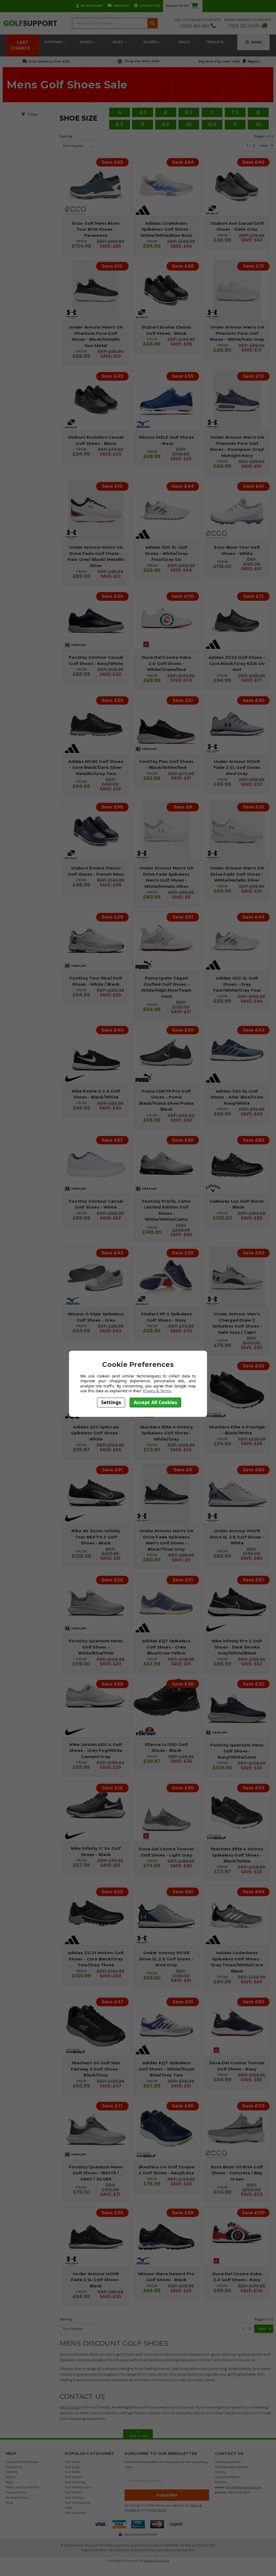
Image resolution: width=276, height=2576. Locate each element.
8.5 (119, 124)
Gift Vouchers (75, 2513)
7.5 (235, 112)
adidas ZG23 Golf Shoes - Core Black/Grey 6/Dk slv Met (237, 663)
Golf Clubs (73, 2462)
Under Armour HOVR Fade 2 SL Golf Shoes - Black (96, 2280)
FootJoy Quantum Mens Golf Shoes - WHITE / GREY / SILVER (96, 2173)
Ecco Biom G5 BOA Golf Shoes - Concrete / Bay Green (237, 2173)
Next (265, 146)
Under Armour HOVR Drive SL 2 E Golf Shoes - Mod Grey (166, 1959)
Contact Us (150, 6)
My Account (92, 6)
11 (235, 124)
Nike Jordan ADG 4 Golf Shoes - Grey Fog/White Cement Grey (96, 1751)
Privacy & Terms (157, 1391)
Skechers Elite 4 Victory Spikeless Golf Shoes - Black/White (237, 1855)
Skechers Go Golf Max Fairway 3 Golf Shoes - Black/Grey (96, 2069)
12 (258, 124)
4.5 (143, 112)
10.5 (212, 124)
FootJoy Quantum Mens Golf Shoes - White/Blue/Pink (96, 1647)
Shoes (86, 42)
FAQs (9, 2482)
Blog (9, 2502)
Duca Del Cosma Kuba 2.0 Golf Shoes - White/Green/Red (166, 663)
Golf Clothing (75, 2482)
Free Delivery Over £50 (49, 61)
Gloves (151, 42)
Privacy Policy (16, 2492)
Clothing (54, 42)
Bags (118, 42)
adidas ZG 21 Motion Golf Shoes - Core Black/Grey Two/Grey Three (96, 1959)
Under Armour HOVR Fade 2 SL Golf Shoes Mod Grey (237, 767)
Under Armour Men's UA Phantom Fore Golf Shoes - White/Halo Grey (237, 333)
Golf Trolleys (75, 2497)
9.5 (166, 124)
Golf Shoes (74, 2492)
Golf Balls (72, 2472)
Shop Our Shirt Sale (142, 61)
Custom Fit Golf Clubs (22, 2462)
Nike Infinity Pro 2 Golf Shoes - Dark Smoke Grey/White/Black (237, 1647)
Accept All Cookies (155, 1402)
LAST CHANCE (21, 45)
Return (11, 2477)
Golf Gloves (74, 2477)
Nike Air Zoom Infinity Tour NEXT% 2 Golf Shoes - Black (96, 1537)
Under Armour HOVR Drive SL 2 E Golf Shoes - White (237, 1537)
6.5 (189, 112)
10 (189, 124)
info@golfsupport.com (244, 2487)
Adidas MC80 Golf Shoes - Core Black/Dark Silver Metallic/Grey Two (96, 767)
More (256, 42)
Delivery (121, 6)
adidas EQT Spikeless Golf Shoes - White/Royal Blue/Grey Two (166, 2069)
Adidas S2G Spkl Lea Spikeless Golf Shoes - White (96, 1433)
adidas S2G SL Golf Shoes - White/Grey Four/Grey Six (166, 553)
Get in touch (70, 2407)
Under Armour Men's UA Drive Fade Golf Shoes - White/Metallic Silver (237, 874)
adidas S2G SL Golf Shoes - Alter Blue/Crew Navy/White (237, 1097)
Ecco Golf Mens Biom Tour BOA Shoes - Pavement (96, 229)
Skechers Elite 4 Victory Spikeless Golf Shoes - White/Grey (166, 1433)
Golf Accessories (78, 2502)
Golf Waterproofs (78, 2487)
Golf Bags (73, 2467)
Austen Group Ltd (156, 2561)
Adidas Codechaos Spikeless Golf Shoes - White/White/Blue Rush (166, 229)
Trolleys (215, 42)
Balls (184, 42)
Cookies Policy (17, 2497)
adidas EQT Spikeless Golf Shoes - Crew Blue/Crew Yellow (166, 1647)
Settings (111, 1402)
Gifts (69, 2508)
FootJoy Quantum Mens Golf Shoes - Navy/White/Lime (237, 1751)
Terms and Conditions (22, 2487)
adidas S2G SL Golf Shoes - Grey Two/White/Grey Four (237, 984)
